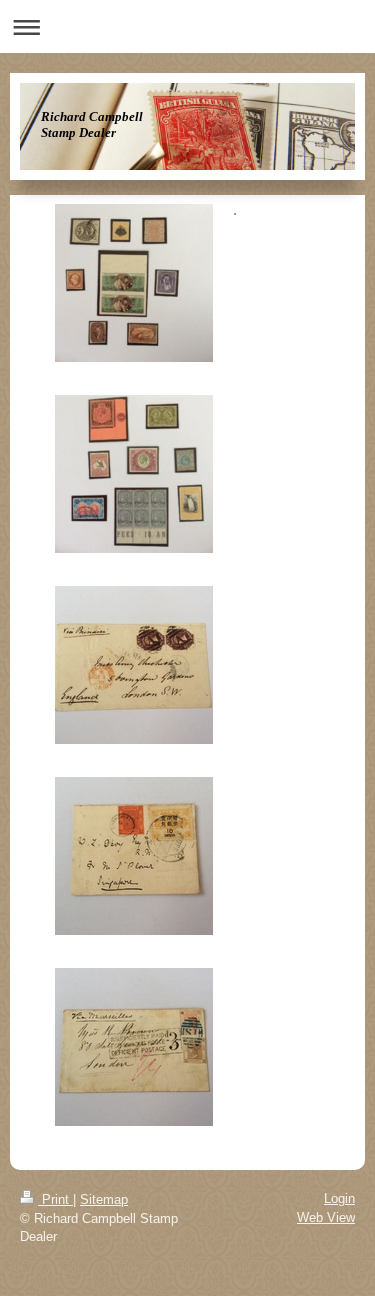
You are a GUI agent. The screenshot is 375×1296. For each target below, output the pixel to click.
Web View (326, 1217)
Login (339, 1198)
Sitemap (104, 1199)
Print (55, 1199)
